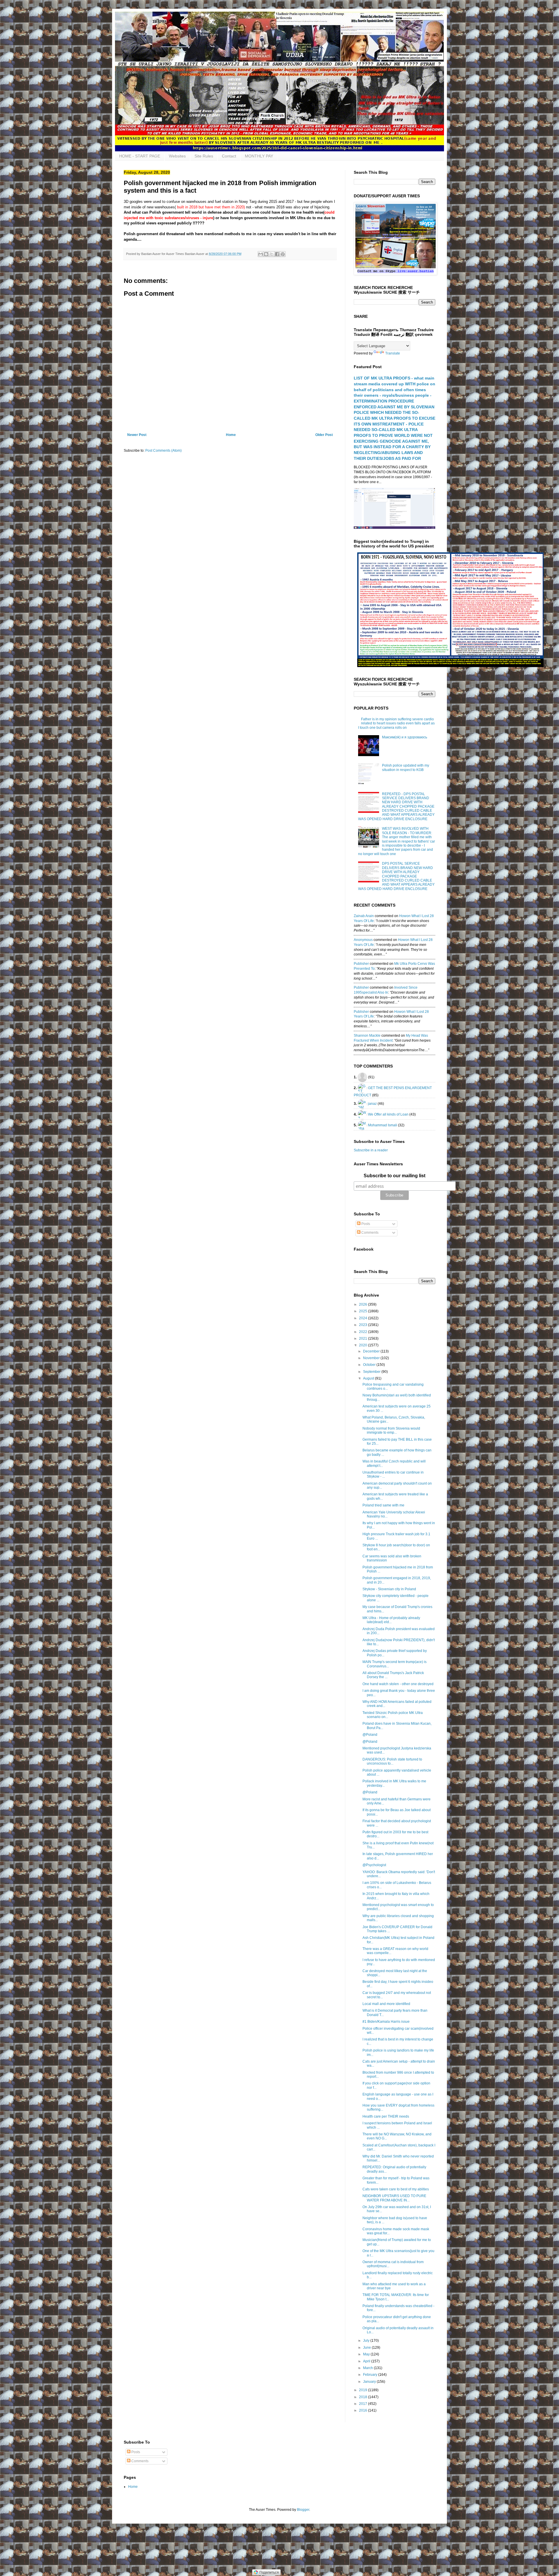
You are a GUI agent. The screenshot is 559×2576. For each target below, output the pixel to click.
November (372, 1358)
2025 (363, 1311)
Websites (177, 156)
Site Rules (204, 156)
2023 (363, 1325)
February (371, 2375)
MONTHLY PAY (259, 156)
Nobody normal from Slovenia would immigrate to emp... (391, 1430)
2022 (363, 1332)
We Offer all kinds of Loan (388, 1114)
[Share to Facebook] (277, 254)
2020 (363, 1345)
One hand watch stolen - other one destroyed (398, 1684)
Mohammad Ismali (383, 1125)
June (367, 2348)
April (367, 2361)
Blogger (303, 2510)
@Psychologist (374, 1865)
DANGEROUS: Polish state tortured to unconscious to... (392, 1761)
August (369, 1378)
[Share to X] (272, 254)
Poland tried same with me (383, 1505)
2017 (363, 2404)
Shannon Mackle (367, 1036)
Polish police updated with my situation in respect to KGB (406, 767)
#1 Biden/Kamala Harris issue (386, 2022)
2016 (363, 2410)
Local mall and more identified (386, 2004)
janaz (372, 1103)
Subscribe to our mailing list (395, 1176)
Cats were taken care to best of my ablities (396, 2189)
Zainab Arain (364, 916)
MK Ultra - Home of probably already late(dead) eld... (391, 1620)
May (367, 2354)
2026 (363, 1304)
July (367, 2341)
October (370, 1365)
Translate (393, 353)
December (372, 1351)
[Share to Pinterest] (283, 254)
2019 (363, 2390)
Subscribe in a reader (371, 1150)
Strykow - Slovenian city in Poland (389, 1589)
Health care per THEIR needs (386, 2116)
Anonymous (363, 940)
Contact (229, 156)
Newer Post (137, 435)
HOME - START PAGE (140, 156)
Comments (369, 1233)
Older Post (324, 435)
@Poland (370, 1735)
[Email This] (261, 254)
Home (231, 435)
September (372, 1372)
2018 (363, 2397)
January (370, 2382)
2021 (363, 1338)
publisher (361, 964)
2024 (363, 1318)
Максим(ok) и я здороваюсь (405, 737)
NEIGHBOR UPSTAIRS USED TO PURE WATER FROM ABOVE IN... (394, 2198)
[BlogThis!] (266, 254)
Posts (365, 1224)
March (368, 2368)
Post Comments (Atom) (163, 451)
